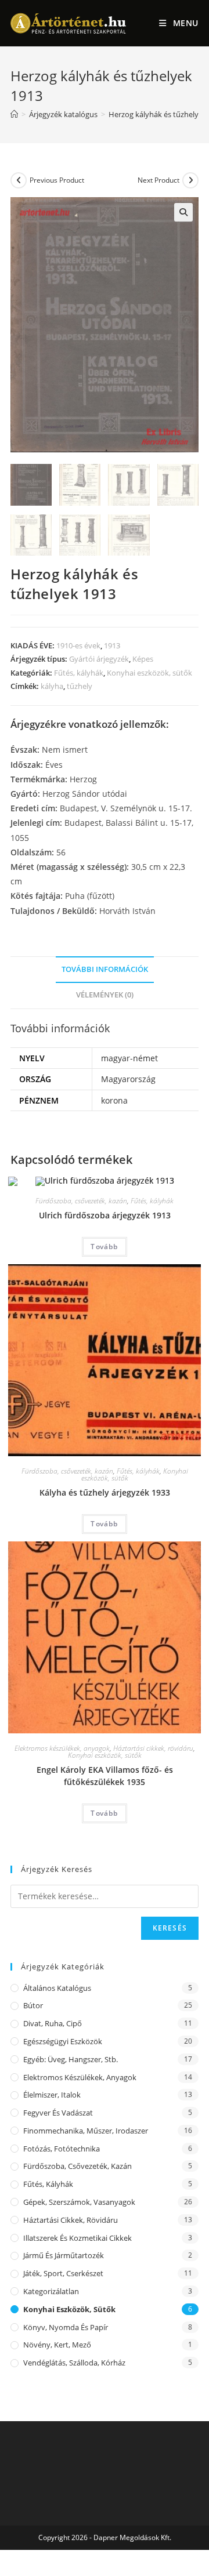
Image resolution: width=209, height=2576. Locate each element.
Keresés (170, 1928)
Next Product (158, 180)
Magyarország (128, 1079)
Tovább (104, 1247)
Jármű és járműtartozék (64, 2255)
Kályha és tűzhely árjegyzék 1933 (105, 1492)
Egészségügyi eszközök (63, 2041)
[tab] (105, 970)
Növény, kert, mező (57, 2345)
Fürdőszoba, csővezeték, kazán (81, 1201)
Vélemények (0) (105, 995)
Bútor (33, 2005)
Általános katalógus (57, 1988)
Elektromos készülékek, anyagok (62, 1748)
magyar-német (129, 1058)
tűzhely (80, 686)
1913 (112, 645)
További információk (105, 969)
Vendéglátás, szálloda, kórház (74, 2363)
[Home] (14, 114)
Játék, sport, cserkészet (63, 2273)
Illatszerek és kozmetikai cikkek (78, 2238)
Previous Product (57, 180)
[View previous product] (19, 180)
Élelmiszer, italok (52, 2095)
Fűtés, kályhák (79, 673)
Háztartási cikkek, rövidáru (153, 1748)
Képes (143, 659)
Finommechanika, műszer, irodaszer (86, 2131)
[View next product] (190, 180)
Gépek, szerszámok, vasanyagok (79, 2202)
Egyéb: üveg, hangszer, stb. (71, 2059)
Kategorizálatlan (51, 2291)
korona (114, 1100)
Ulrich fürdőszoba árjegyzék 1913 (105, 1215)
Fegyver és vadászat (58, 2113)
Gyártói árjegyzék (99, 659)
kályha (52, 686)
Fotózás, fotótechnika (62, 2149)
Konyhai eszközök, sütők (149, 673)
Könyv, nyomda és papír (66, 2327)
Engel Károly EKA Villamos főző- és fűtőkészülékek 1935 (105, 1776)
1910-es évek (78, 645)
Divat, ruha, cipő (53, 2023)
